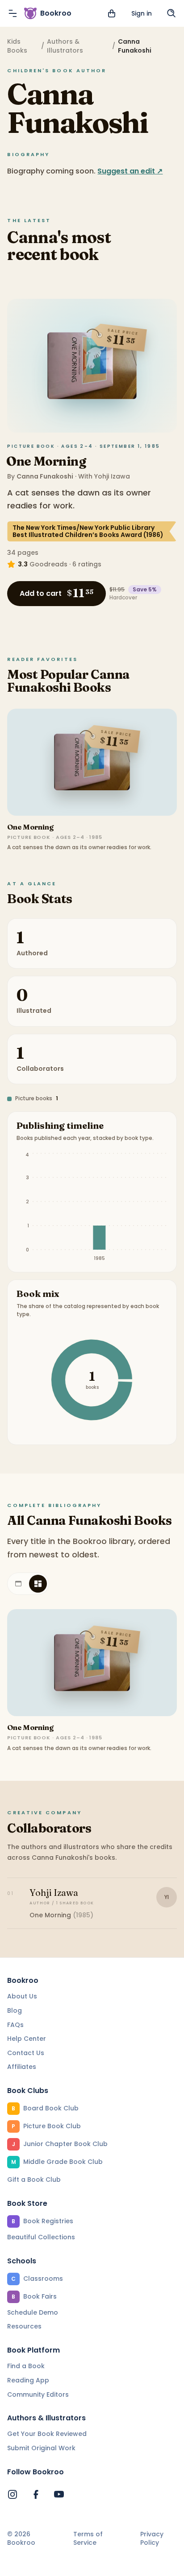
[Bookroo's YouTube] (59, 2494)
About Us (22, 1996)
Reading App (28, 2380)
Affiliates (22, 2067)
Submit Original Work (41, 2448)
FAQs (15, 2025)
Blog (15, 2010)
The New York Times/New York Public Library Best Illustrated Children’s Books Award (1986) (88, 531)
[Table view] (18, 1584)
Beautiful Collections (41, 2237)
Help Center (27, 2039)
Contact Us (26, 2053)
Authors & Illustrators (65, 46)
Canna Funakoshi (45, 476)
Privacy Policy (152, 2539)
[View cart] (112, 13)
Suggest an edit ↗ (130, 171)
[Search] (171, 13)
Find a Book (26, 2366)
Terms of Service (88, 2539)
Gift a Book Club (34, 2180)
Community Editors (38, 2394)
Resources (24, 2326)
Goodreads (48, 564)
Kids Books (17, 46)
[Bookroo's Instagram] (13, 2494)
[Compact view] (38, 1584)
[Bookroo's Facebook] (36, 2494)
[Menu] (13, 13)
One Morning (46, 461)
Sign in (142, 13)
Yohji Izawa (112, 476)
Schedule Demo (33, 2312)
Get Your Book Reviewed (47, 2434)
